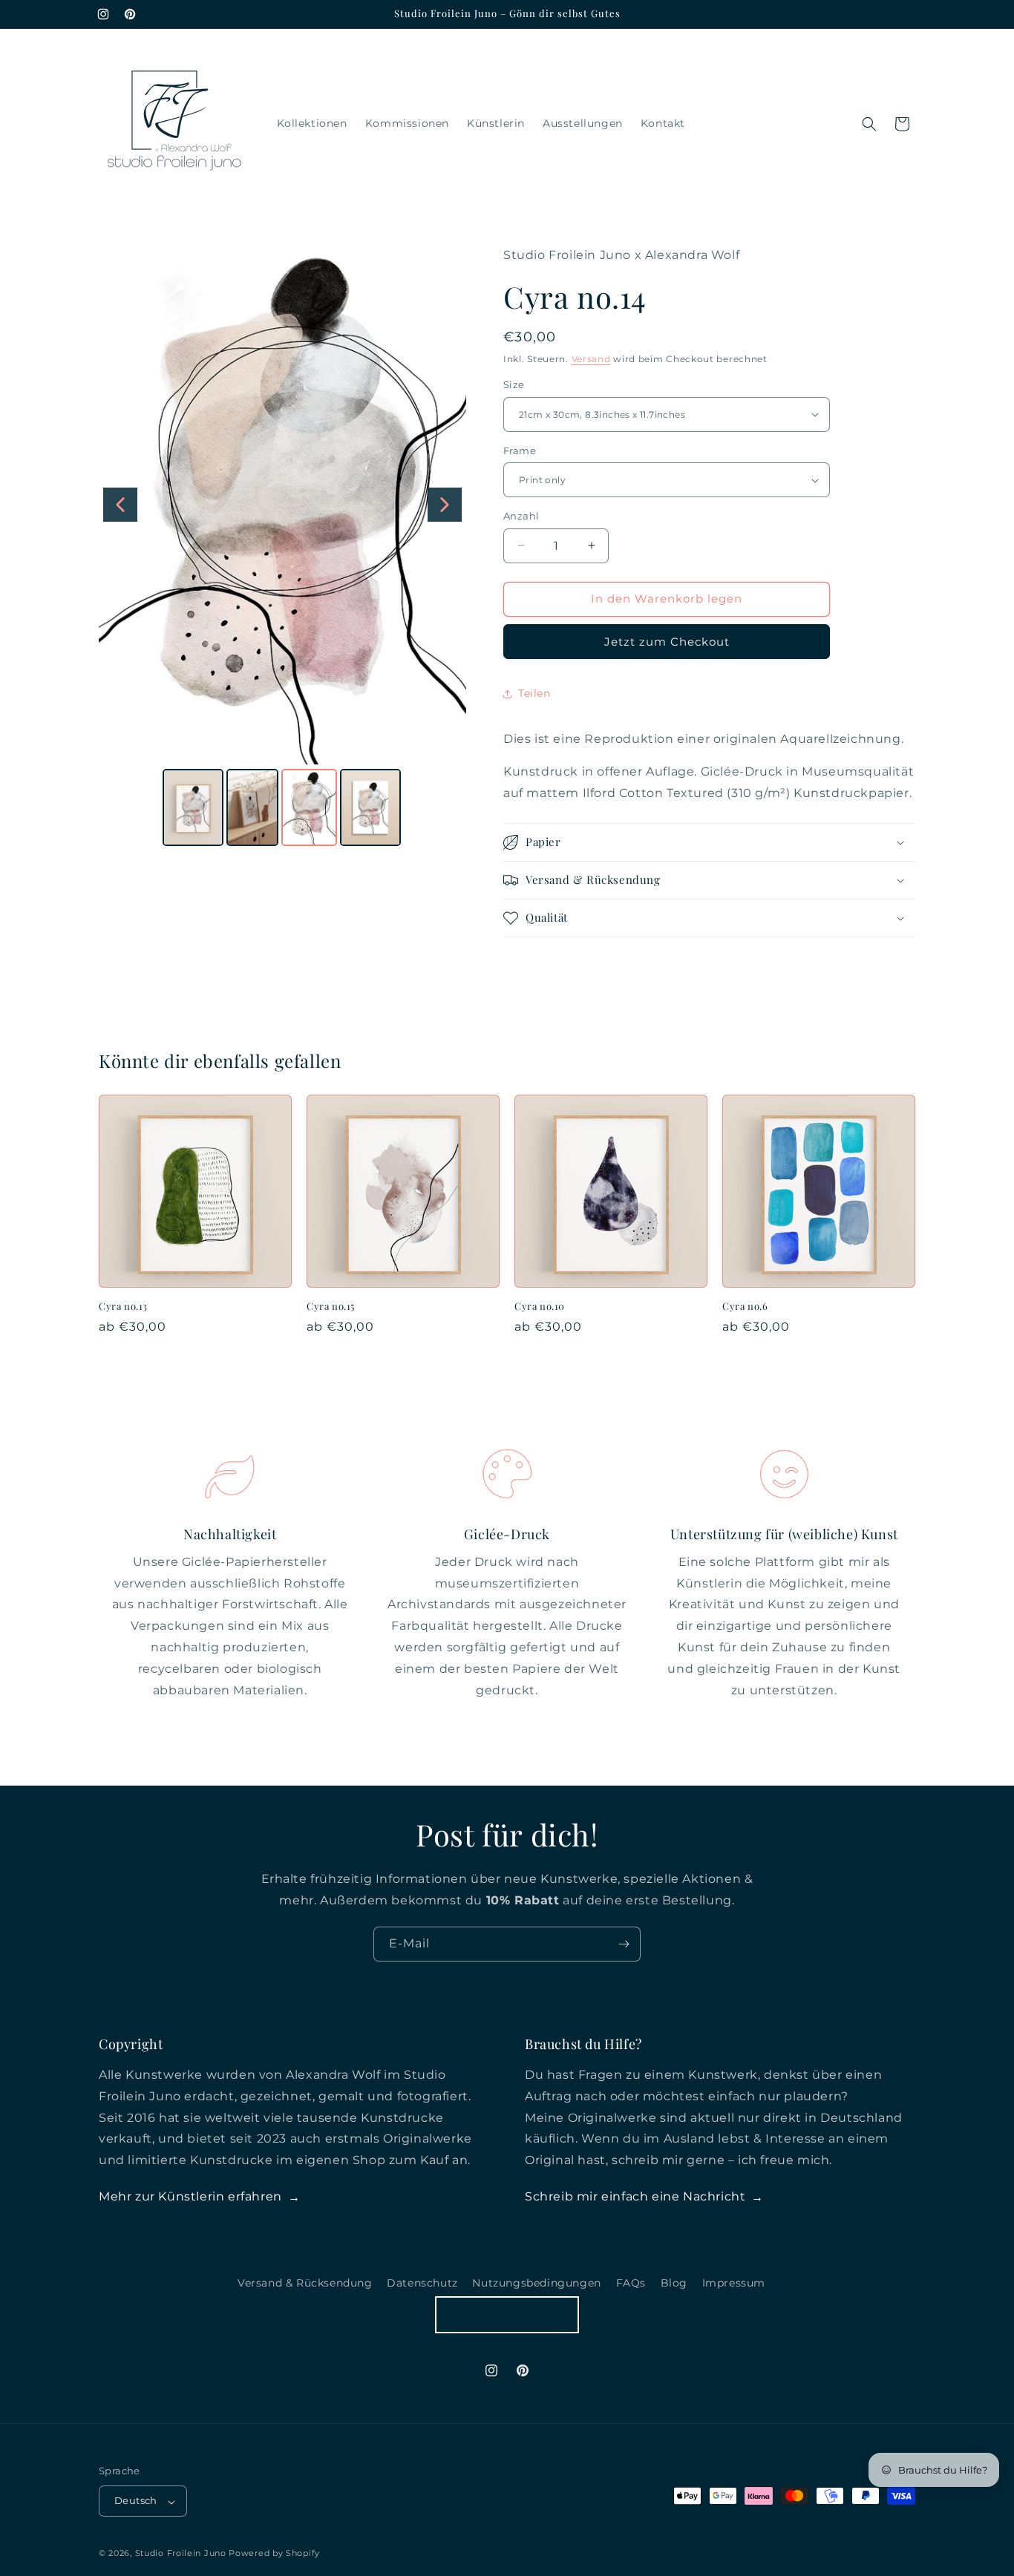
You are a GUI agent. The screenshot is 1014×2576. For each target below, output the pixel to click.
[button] (869, 124)
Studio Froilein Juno (181, 2554)
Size (514, 384)
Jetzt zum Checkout (667, 642)
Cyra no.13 (123, 1306)
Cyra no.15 (331, 1306)
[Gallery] (282, 548)
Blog (674, 2283)
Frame (520, 450)
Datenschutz (422, 2283)
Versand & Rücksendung (305, 2283)
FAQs (631, 2283)
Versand (591, 359)
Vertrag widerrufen (507, 2314)
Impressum (734, 2283)
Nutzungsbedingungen (536, 2283)
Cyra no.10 (540, 1306)
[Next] (445, 505)
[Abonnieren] (624, 1944)
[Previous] (120, 505)
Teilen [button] (534, 693)
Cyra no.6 (745, 1306)
